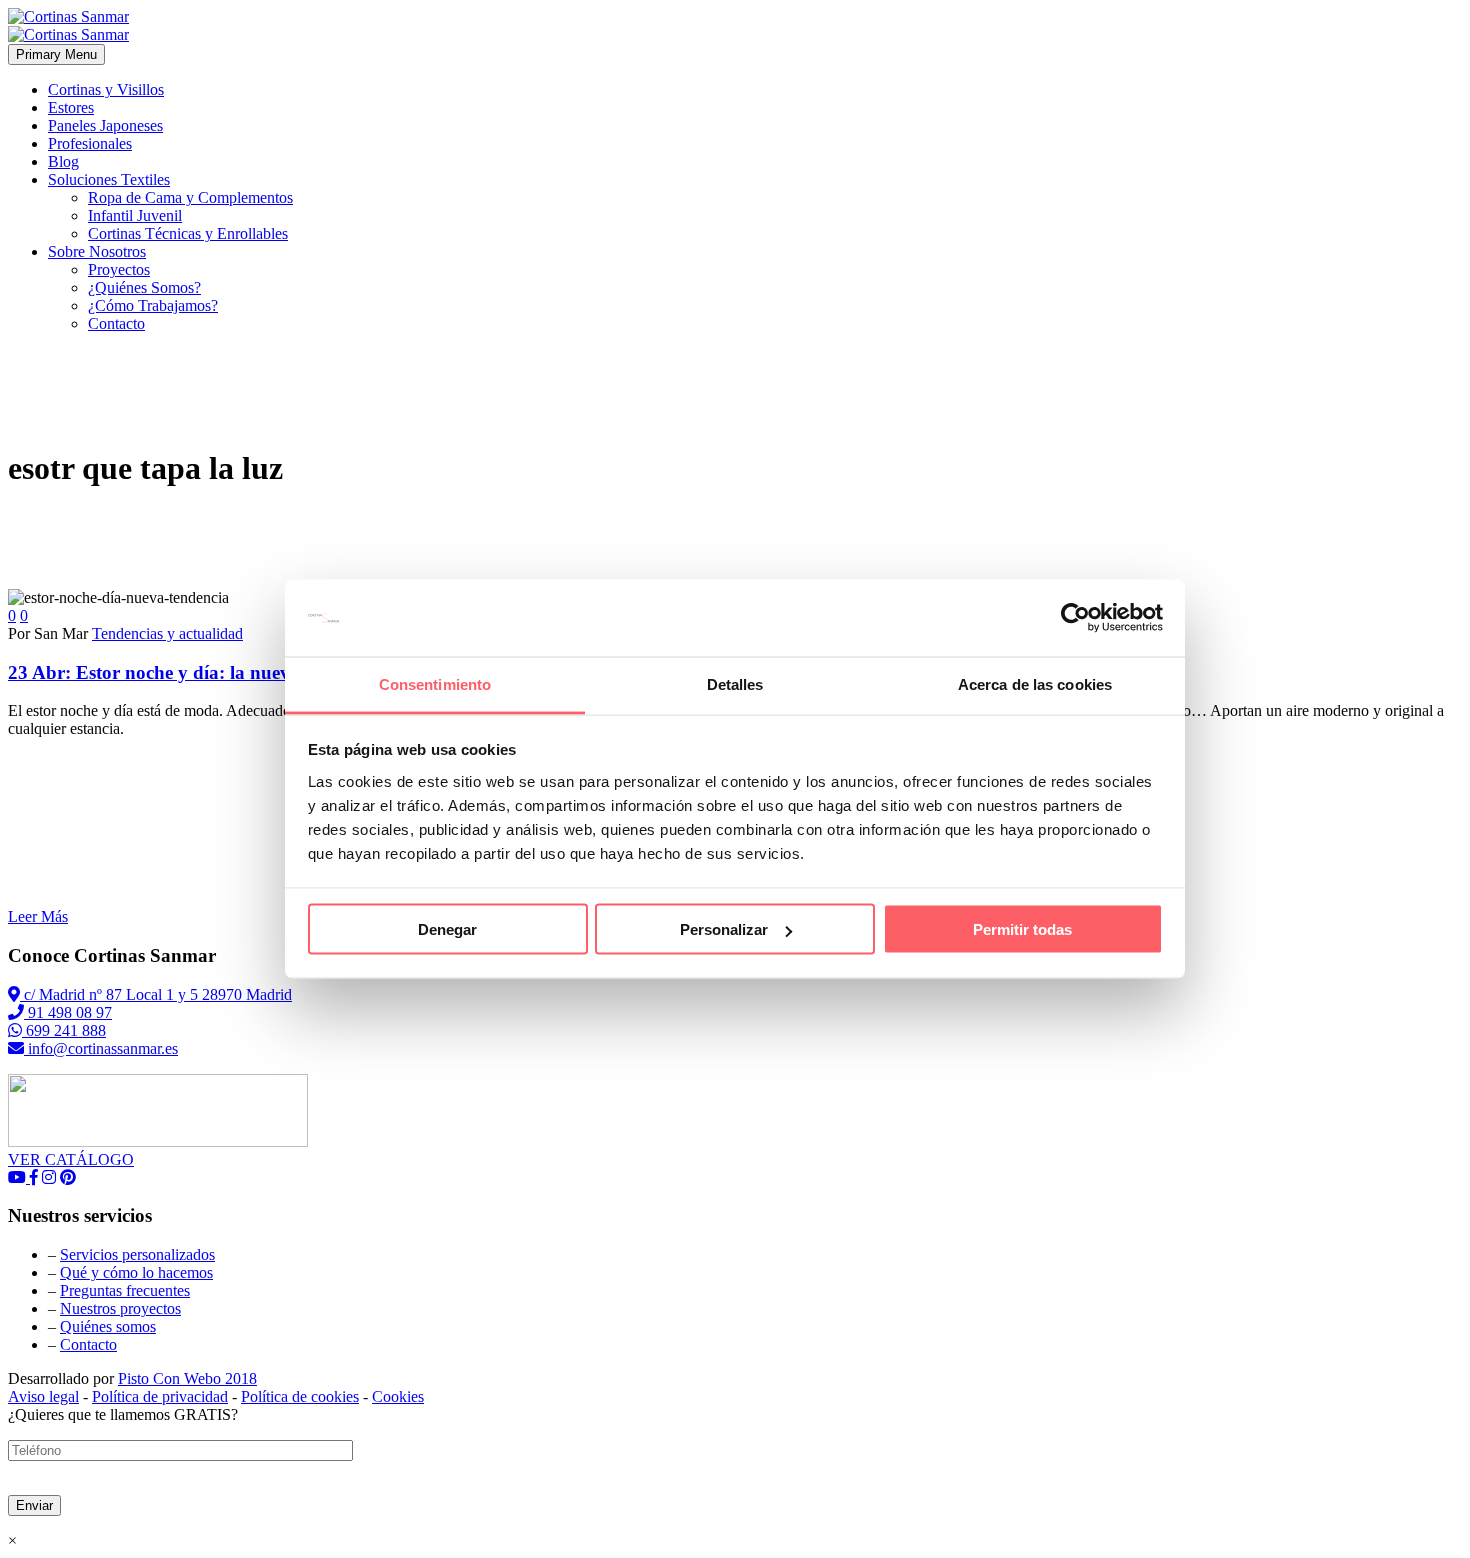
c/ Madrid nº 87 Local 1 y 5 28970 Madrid (156, 994)
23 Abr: (250, 672)
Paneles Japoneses (105, 125)
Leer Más (38, 916)
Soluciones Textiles (109, 179)
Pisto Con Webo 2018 (187, 1378)
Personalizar (724, 929)
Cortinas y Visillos (106, 89)
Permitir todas (1022, 929)
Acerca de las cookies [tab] (1035, 683)
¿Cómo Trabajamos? (153, 305)
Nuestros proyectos (120, 1308)
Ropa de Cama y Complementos (190, 197)
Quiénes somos (108, 1326)
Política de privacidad (160, 1396)
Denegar (447, 929)
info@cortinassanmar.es (101, 1048)
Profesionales (90, 143)
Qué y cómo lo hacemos (136, 1272)
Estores (71, 107)
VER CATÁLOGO (71, 1159)
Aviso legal (43, 1396)
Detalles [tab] (735, 683)
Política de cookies (300, 1396)
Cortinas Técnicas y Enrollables (188, 233)
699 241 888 (64, 1030)
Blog (63, 161)
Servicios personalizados (137, 1254)
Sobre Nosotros (97, 251)
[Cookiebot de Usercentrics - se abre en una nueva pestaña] (1075, 618)
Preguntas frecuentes (125, 1290)
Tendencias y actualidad (167, 633)
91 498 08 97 (68, 1012)
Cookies (398, 1396)
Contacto (116, 323)
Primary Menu (56, 54)
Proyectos (119, 269)
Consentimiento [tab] (435, 683)
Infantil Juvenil (135, 215)
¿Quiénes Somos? (144, 287)
